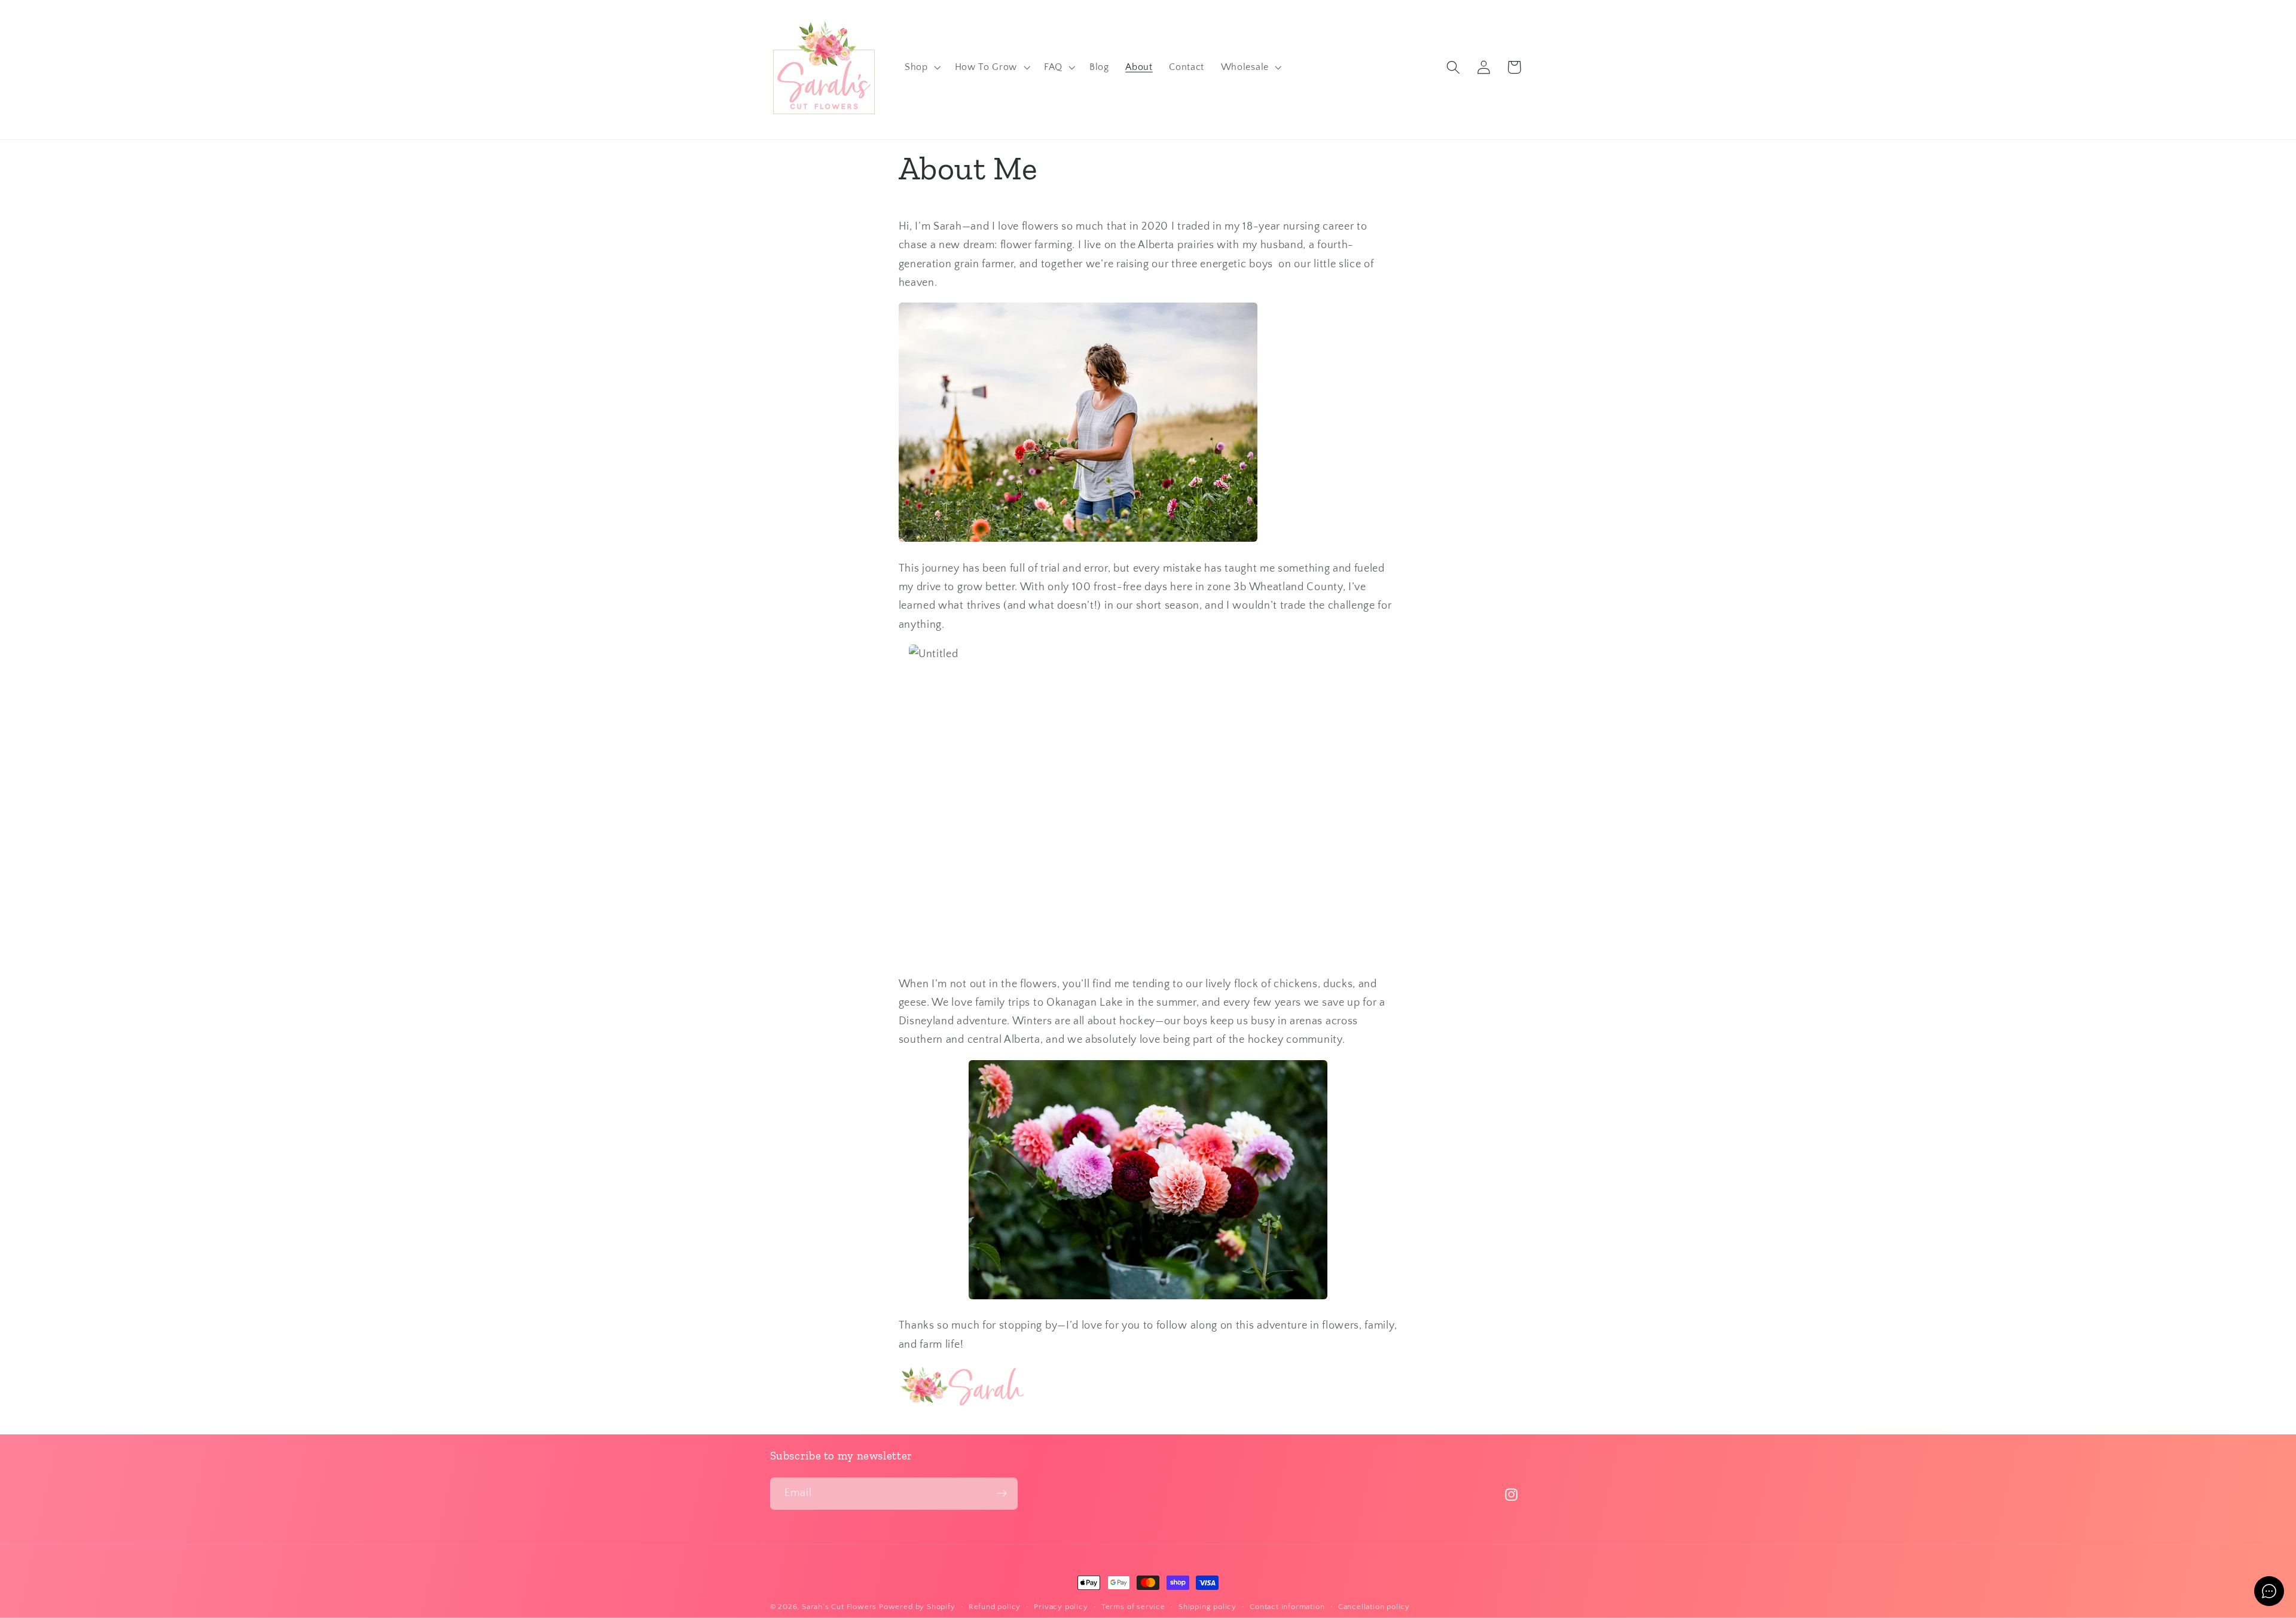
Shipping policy (1207, 1607)
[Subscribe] (1002, 1494)
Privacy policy (1061, 1607)
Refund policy (995, 1607)
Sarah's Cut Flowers (839, 1607)
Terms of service (1133, 1607)
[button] (921, 68)
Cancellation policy (1374, 1607)
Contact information (1287, 1607)
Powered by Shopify (917, 1607)
